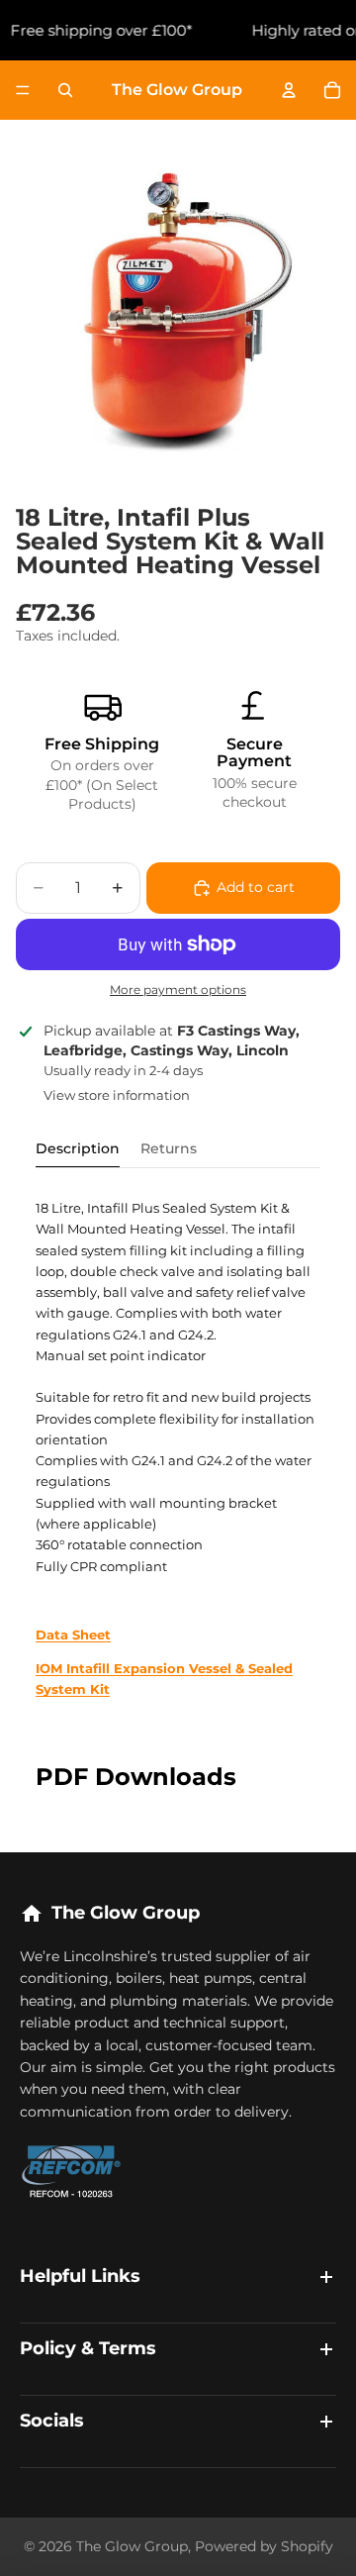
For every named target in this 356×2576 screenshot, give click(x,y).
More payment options (178, 990)
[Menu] (23, 90)
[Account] (289, 90)
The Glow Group (132, 2546)
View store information (117, 1095)
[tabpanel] (178, 1449)
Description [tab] (78, 1148)
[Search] (65, 90)
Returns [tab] (169, 1148)
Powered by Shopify (264, 2546)
